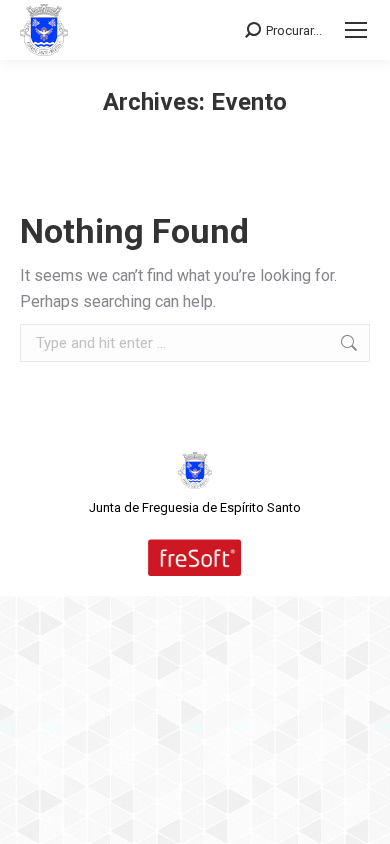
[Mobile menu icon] (356, 30)
